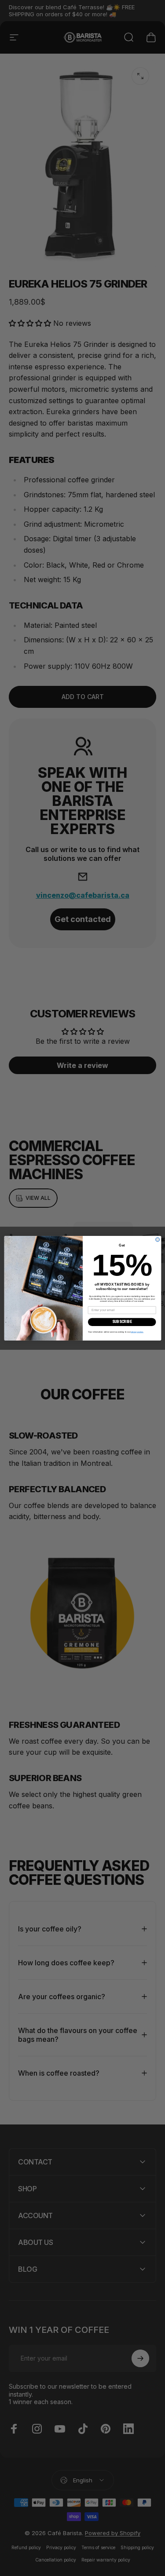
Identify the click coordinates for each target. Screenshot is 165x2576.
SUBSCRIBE (122, 1322)
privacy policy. (137, 1332)
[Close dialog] (157, 1239)
